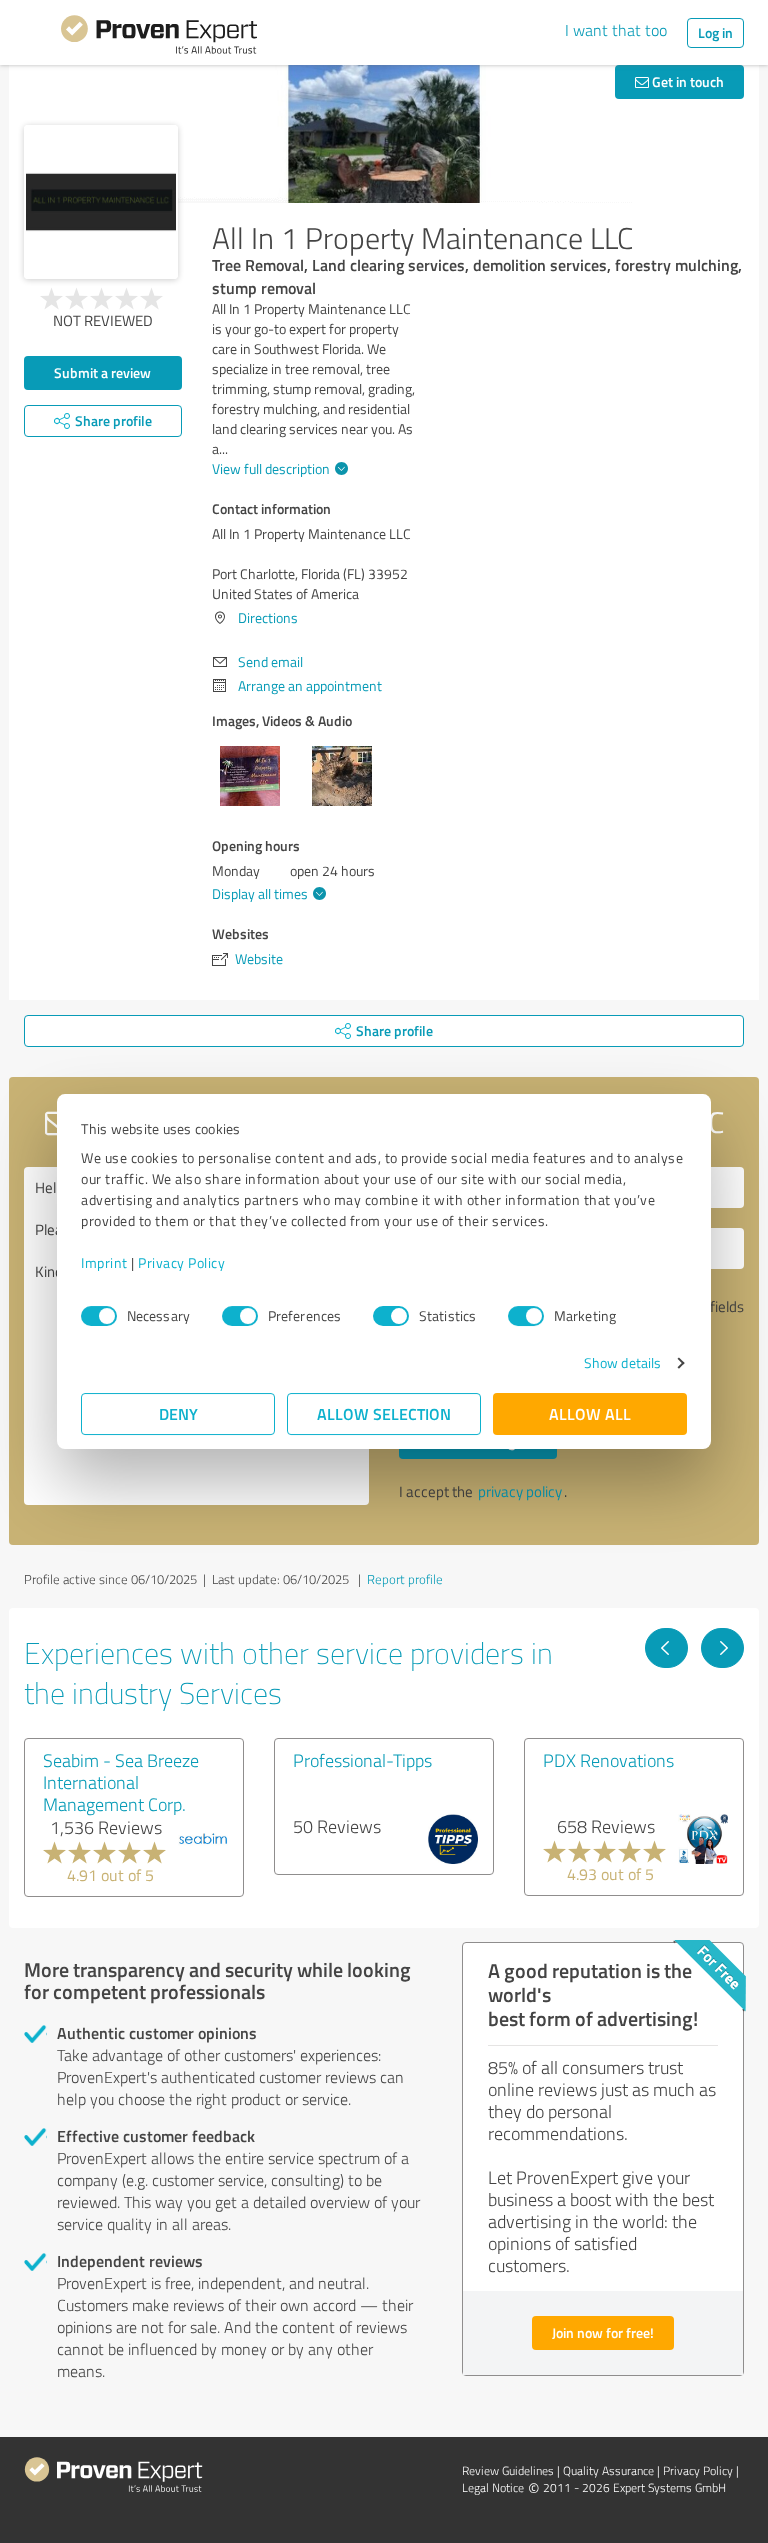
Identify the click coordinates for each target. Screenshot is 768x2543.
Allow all (590, 1413)
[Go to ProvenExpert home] (159, 38)
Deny (178, 1413)
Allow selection (384, 1413)
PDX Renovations (608, 1760)
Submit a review (102, 372)
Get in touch (686, 81)
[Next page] (722, 1648)
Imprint (104, 1262)
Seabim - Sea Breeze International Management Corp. (121, 1782)
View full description (271, 468)
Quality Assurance (608, 2470)
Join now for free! (603, 2332)
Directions (268, 617)
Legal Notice (493, 2487)
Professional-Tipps (362, 1760)
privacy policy (520, 1491)
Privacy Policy (181, 1262)
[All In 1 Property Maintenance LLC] (101, 202)
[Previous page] (666, 1648)
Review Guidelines (508, 2470)
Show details (622, 1362)
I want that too (616, 30)
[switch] (240, 1316)
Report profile (405, 1579)
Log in (715, 32)
